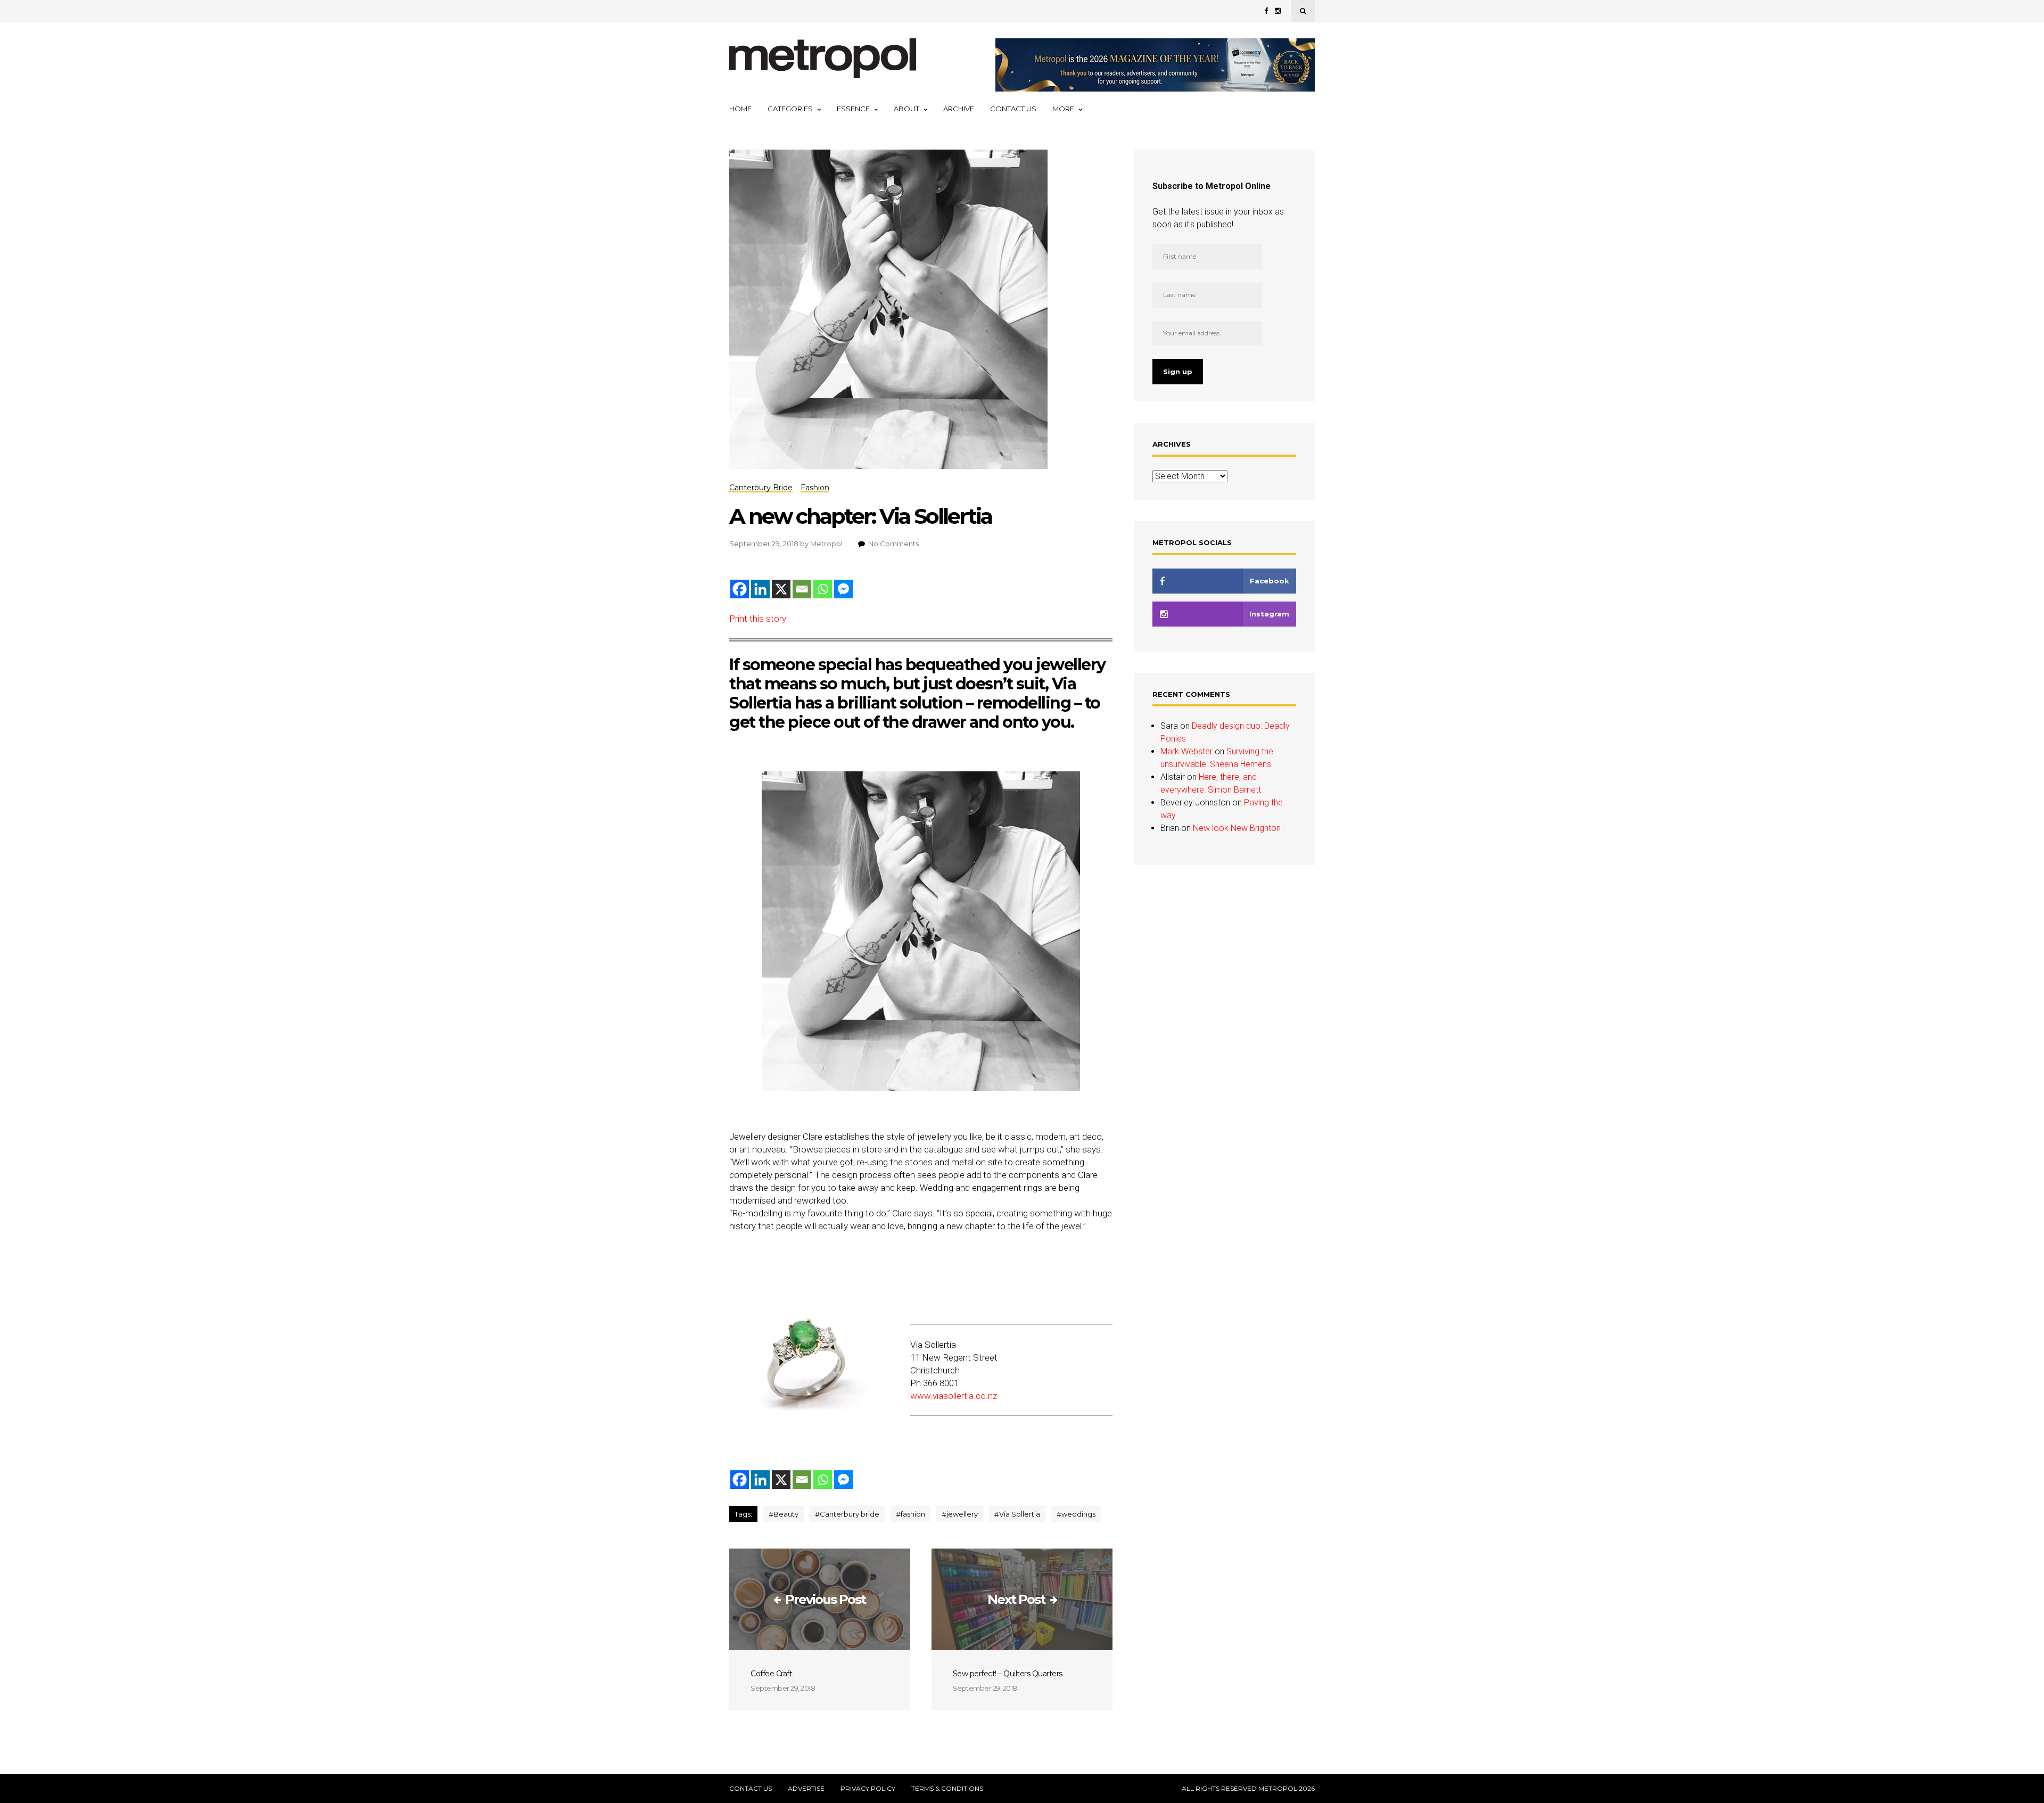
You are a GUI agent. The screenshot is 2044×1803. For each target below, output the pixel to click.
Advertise (806, 1789)
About (906, 109)
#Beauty (784, 1514)
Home (740, 109)
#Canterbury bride (847, 1514)
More (1063, 109)
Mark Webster (1186, 751)
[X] (781, 589)
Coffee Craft (771, 1674)
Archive (959, 109)
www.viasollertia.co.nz (954, 1396)
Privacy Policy (868, 1789)
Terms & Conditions (947, 1789)
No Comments (893, 544)
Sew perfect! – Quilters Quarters (1008, 1674)
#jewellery (960, 1514)
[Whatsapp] (823, 589)
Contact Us (1013, 109)
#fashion (910, 1514)
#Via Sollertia (1017, 1514)
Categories (790, 109)
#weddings (1076, 1514)
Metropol (826, 544)
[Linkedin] (760, 589)
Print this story (758, 619)
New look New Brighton (1237, 828)
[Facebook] (740, 589)
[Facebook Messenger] (843, 589)
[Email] (802, 589)
